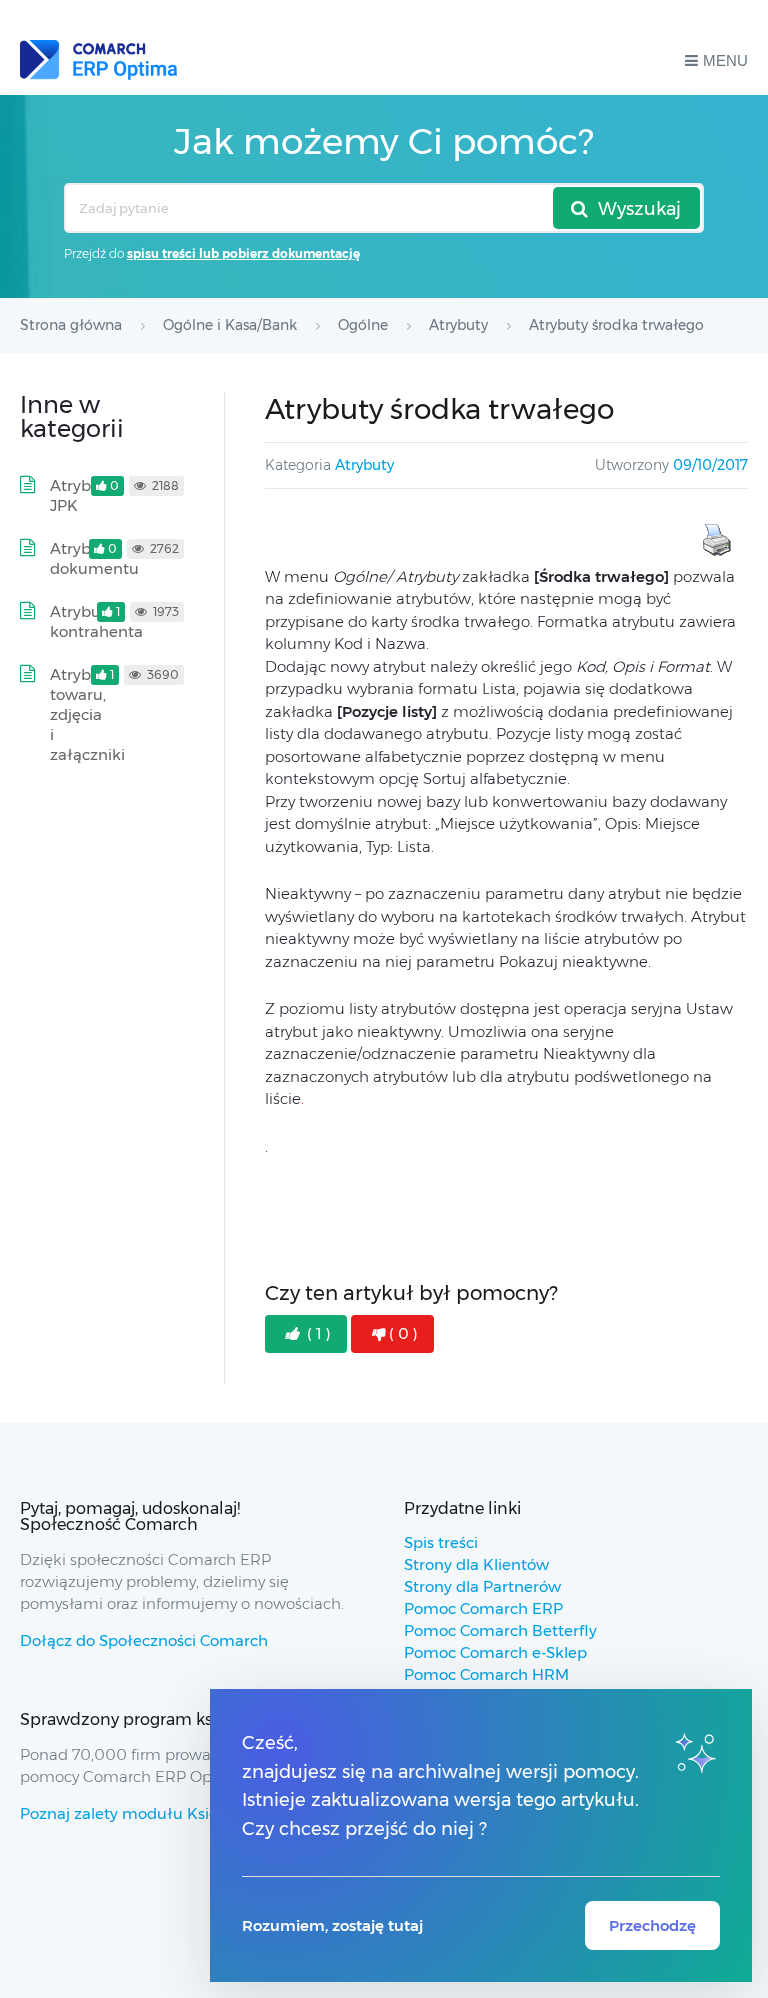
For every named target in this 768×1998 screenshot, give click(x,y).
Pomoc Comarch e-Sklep (495, 1652)
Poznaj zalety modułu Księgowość (147, 1813)
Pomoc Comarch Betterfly (500, 1630)
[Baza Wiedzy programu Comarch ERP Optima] (98, 60)
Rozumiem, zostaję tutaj (332, 1925)
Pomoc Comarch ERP (483, 1608)
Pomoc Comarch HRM (486, 1674)
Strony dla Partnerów (482, 1586)
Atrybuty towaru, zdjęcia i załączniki (87, 714)
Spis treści (441, 1542)
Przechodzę (652, 1925)
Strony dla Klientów (476, 1564)
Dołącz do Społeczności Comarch (144, 1640)
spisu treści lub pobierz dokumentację (243, 253)
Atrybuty (364, 465)
